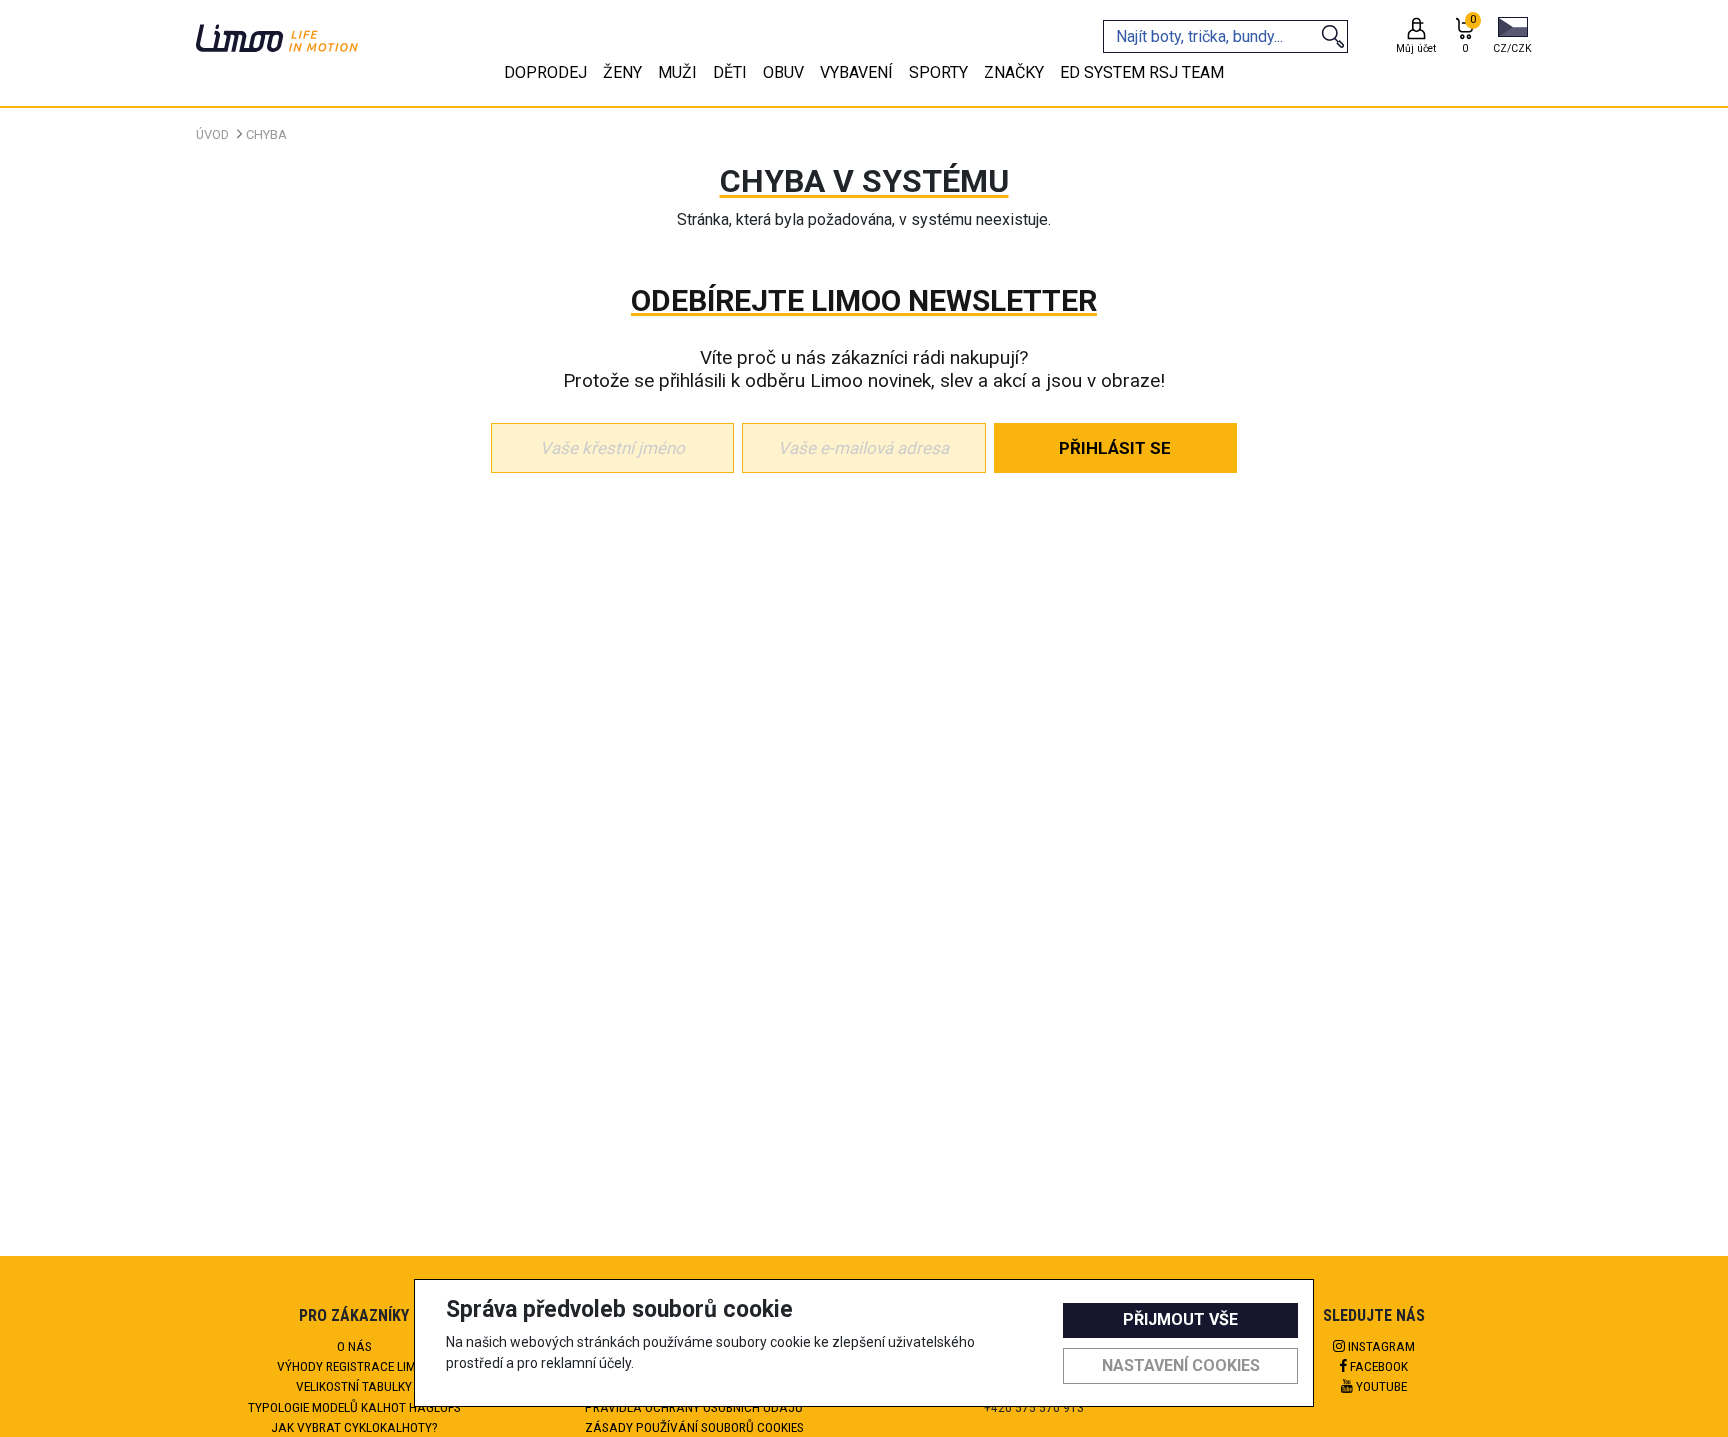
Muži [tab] (677, 72)
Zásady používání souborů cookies (694, 1427)
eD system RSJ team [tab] (1142, 72)
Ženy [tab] (622, 72)
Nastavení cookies (1181, 1365)
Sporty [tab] (938, 72)
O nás (354, 1346)
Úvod (212, 134)
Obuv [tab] (783, 72)
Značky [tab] (1014, 72)
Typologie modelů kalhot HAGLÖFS (354, 1407)
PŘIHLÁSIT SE (1115, 448)
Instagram (1380, 1346)
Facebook (1377, 1366)
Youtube (1380, 1386)
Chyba (266, 134)
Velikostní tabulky (354, 1386)
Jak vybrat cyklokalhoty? (354, 1427)
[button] (1512, 37)
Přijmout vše (1180, 1319)
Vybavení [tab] (856, 72)
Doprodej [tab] (545, 72)
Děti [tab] (730, 72)
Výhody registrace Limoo (354, 1366)
